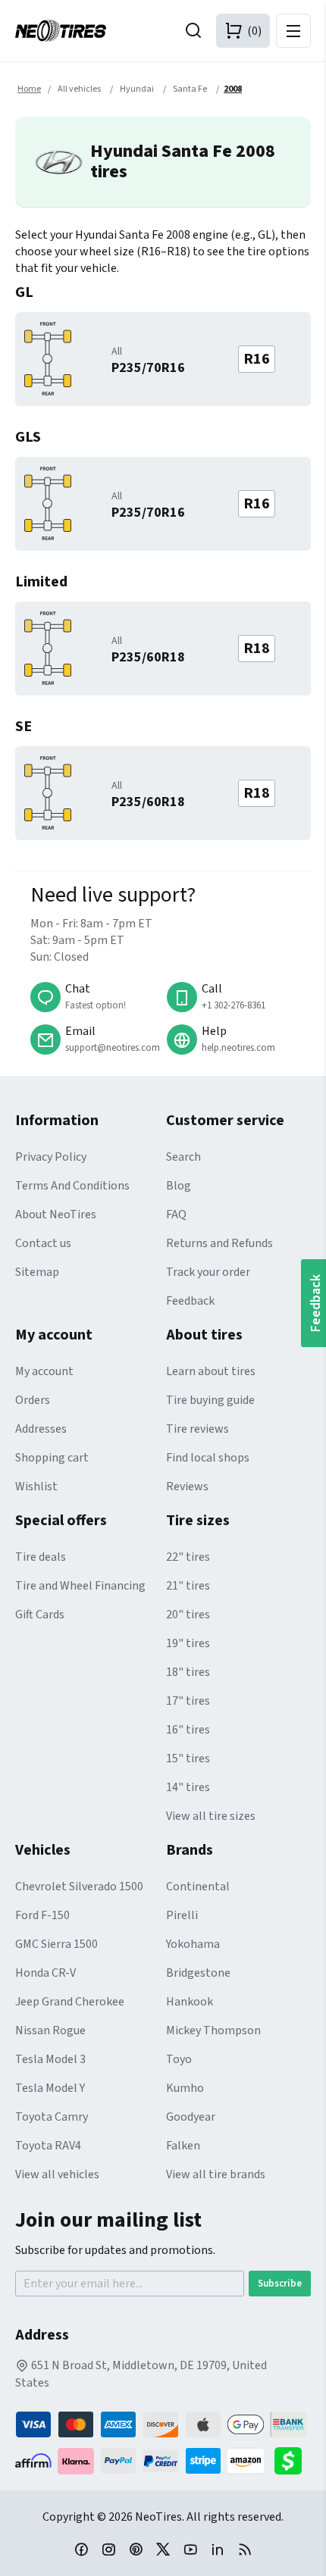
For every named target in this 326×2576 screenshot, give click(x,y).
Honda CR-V (45, 1973)
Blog (179, 1186)
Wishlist (36, 1487)
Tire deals (41, 1557)
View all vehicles (57, 2174)
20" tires (188, 1615)
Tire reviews (197, 1429)
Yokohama (193, 1944)
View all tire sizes (211, 1816)
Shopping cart (52, 1458)
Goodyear (191, 2117)
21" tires (188, 1586)
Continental (198, 1887)
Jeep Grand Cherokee (70, 2002)
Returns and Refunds (219, 1243)
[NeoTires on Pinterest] (136, 2549)
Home (29, 89)
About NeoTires (56, 1215)
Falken (183, 2146)
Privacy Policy (51, 1157)
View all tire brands (216, 2174)
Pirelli (182, 1915)
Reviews (187, 1487)
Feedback (190, 1301)
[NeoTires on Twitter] (163, 2549)
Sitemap (37, 1272)
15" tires (188, 1758)
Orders (33, 1400)
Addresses (41, 1429)
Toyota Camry (52, 2117)
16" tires (188, 1730)
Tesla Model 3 (50, 2059)
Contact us (43, 1243)
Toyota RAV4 (48, 2146)
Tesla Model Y (50, 2088)
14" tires (188, 1787)
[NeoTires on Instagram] (108, 2549)
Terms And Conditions (72, 1186)
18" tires (188, 1672)
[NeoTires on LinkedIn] (218, 2549)
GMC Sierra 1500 (56, 1944)
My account (44, 1371)
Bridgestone (198, 1973)
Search (183, 1157)
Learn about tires (211, 1371)
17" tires (188, 1701)
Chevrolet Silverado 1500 (79, 1887)
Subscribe (280, 2284)
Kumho (185, 2088)
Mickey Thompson (213, 2030)
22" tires (188, 1557)
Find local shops (208, 1458)
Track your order (208, 1272)
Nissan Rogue (50, 2030)
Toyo (179, 2059)
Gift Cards (40, 1615)
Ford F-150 (42, 1915)
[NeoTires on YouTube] (190, 2549)
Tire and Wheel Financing (80, 1586)
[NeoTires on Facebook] (81, 2549)
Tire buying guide (210, 1400)
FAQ (176, 1215)
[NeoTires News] (245, 2549)
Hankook (190, 2002)
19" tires (188, 1643)
